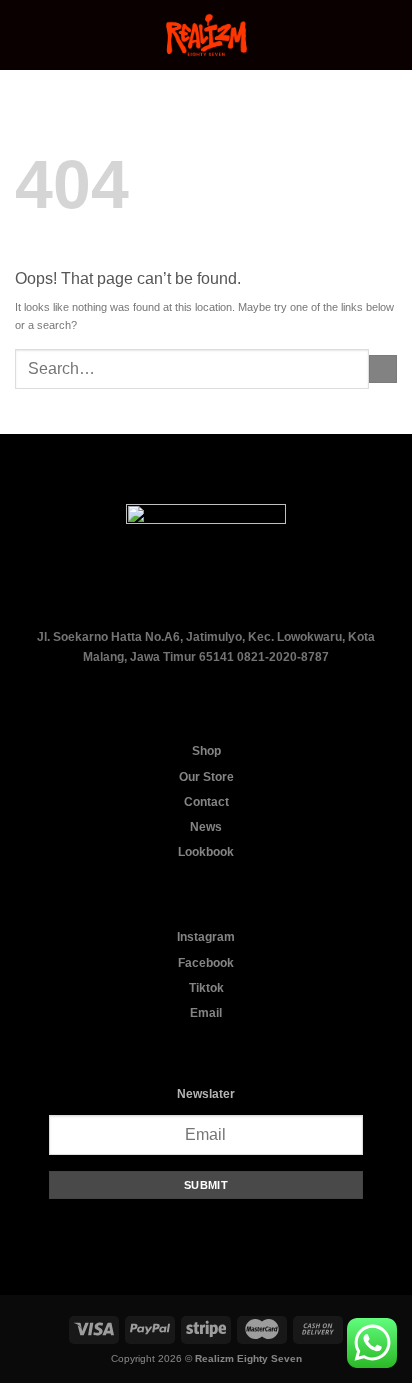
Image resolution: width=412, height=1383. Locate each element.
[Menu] (23, 35)
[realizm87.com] (206, 35)
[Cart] (387, 35)
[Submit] (383, 369)
